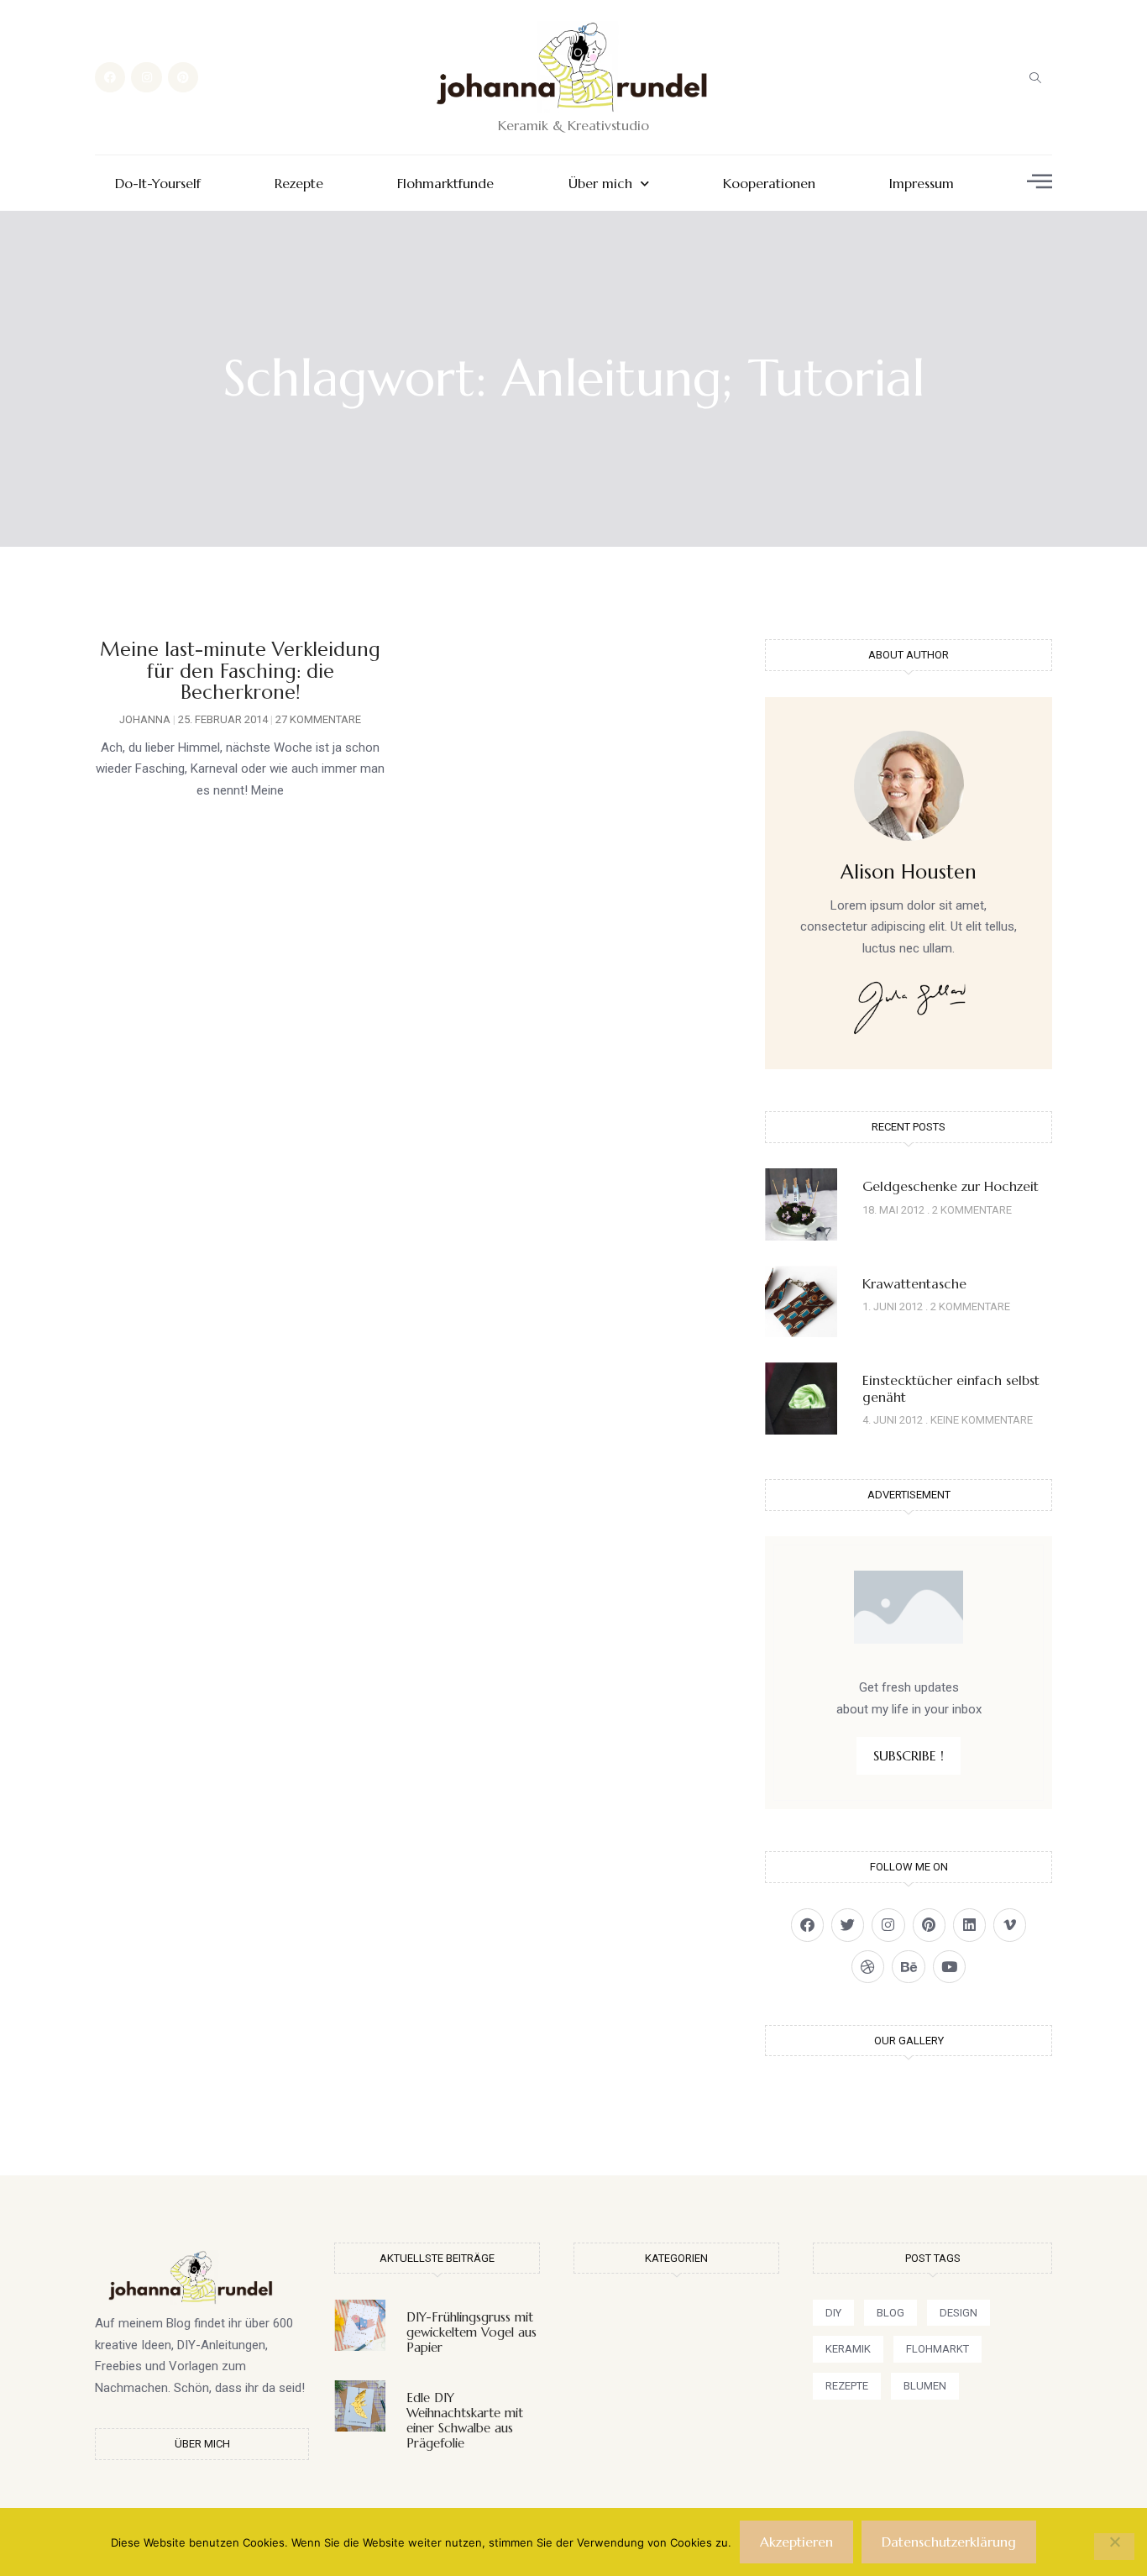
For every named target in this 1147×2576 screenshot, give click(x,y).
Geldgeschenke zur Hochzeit (951, 1186)
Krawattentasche (914, 1283)
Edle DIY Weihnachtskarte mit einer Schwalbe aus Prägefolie (465, 2420)
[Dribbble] (868, 1967)
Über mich (600, 184)
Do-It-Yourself (158, 184)
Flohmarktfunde (445, 184)
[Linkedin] (969, 1925)
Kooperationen (769, 184)
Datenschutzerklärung (949, 2542)
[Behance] (908, 1967)
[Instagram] (146, 77)
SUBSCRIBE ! (909, 1755)
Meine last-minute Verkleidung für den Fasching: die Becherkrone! (240, 671)
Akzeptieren (796, 2542)
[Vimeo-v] (1010, 1925)
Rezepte (299, 184)
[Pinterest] (183, 77)
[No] (1114, 2547)
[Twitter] (848, 1925)
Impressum (922, 184)
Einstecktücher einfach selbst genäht (951, 1388)
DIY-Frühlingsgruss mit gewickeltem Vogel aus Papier (471, 2332)
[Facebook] (110, 77)
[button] (1035, 77)
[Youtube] (949, 1967)
